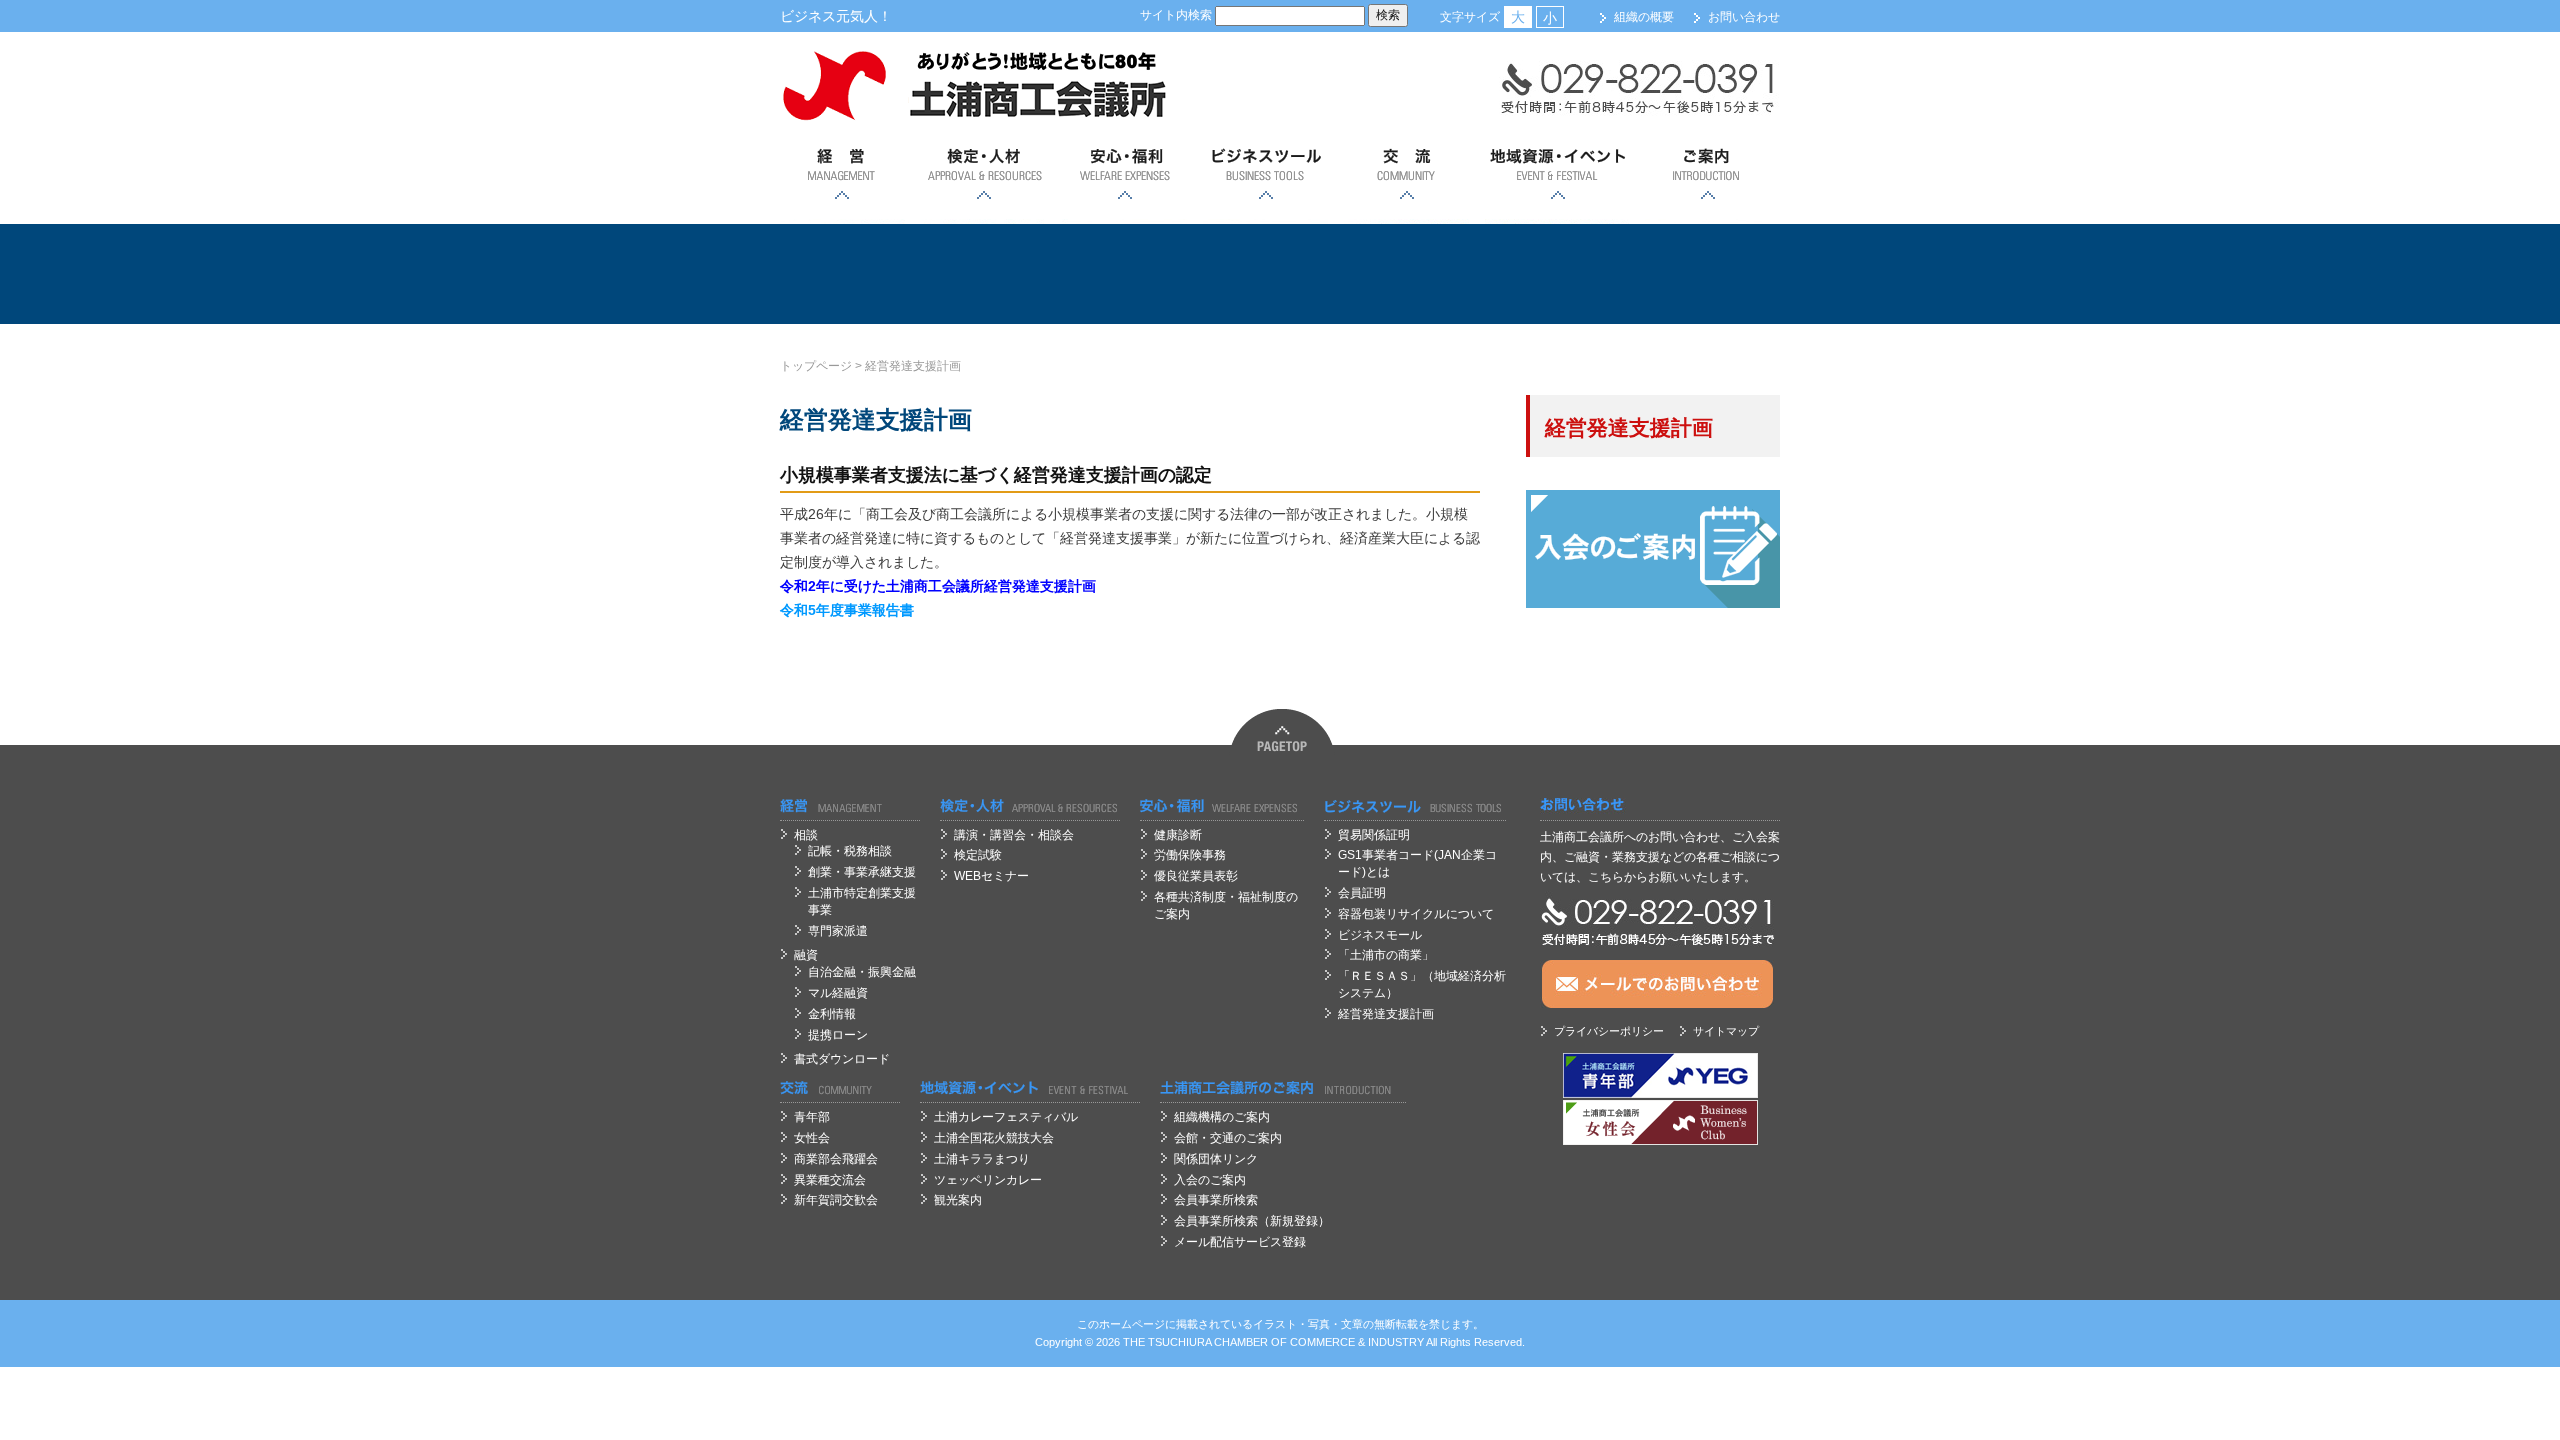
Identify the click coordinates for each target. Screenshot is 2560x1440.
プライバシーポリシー (1609, 1031)
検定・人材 (983, 175)
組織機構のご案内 (1222, 1117)
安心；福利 (1124, 175)
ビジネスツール (1265, 175)
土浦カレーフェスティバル (1006, 1117)
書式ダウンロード (842, 1059)
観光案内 (958, 1200)
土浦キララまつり (982, 1159)
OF (1279, 1342)
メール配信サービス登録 (1240, 1242)
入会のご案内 (1210, 1180)
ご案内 (1707, 175)
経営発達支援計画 (913, 366)
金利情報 (832, 1014)
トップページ (816, 366)
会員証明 (1362, 893)
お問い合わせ (1744, 17)
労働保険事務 (1190, 855)
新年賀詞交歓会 (836, 1200)
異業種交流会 (830, 1180)
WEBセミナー (991, 876)
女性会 (812, 1138)
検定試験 (978, 855)
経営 (842, 175)
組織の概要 (1644, 17)
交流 (1406, 175)
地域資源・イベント (1557, 175)
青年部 (812, 1117)
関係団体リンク (1216, 1159)
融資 (806, 955)
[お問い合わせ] (1660, 805)
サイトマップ (1726, 1031)
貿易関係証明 (1374, 835)
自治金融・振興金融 (862, 972)
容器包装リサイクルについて (1416, 914)
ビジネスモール (1380, 935)
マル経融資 (838, 993)
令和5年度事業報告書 (847, 610)
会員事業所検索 (1216, 1200)
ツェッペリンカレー (988, 1180)
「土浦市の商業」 (1386, 955)
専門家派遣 (838, 931)
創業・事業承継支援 (862, 872)
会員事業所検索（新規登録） (1252, 1221)
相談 (806, 835)
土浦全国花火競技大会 (994, 1138)
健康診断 (1178, 835)
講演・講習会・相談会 (1014, 835)
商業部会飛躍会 (836, 1159)
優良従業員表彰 (1196, 876)
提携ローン (838, 1035)
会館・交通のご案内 (1228, 1138)
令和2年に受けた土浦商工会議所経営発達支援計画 (938, 586)
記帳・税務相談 (850, 851)
